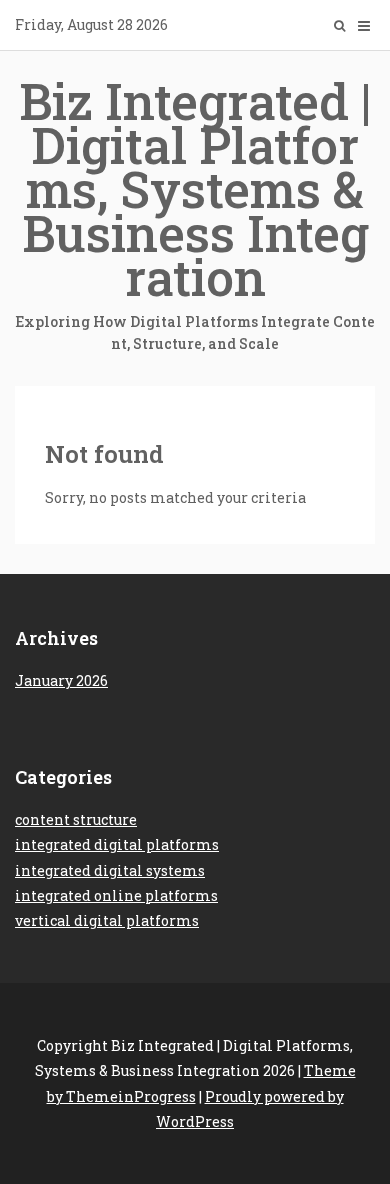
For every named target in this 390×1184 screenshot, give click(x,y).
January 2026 (61, 680)
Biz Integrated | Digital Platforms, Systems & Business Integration (195, 210)
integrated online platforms (116, 895)
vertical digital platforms (107, 920)
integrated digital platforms (117, 844)
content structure (76, 819)
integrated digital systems (110, 870)
